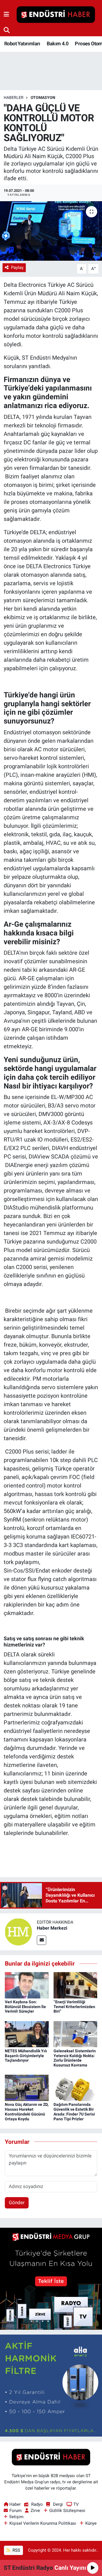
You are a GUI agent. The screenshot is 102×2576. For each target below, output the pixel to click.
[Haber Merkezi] (18, 1932)
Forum (15, 2511)
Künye (91, 2523)
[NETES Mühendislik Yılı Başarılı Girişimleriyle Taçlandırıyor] (27, 2034)
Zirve (35, 2511)
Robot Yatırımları (22, 44)
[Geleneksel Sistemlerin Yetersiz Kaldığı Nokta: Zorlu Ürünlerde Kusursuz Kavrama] (76, 2034)
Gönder (17, 2202)
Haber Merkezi (52, 1928)
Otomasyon (43, 97)
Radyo (37, 2504)
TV (76, 2504)
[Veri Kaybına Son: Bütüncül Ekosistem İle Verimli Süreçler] (27, 1985)
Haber (15, 2504)
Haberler (14, 97)
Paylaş (17, 268)
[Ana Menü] (6, 14)
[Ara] (7, 30)
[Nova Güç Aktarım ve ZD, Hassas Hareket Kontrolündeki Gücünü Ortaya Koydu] (27, 2087)
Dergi (58, 2504)
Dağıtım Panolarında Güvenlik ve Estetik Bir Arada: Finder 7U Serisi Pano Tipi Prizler (74, 2112)
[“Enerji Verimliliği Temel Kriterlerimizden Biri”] (76, 1985)
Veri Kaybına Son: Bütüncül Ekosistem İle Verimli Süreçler (25, 2007)
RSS (16, 2550)
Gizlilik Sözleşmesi (67, 2511)
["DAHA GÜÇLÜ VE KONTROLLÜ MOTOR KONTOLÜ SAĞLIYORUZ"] (51, 231)
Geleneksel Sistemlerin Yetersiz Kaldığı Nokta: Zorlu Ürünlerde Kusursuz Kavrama (75, 2058)
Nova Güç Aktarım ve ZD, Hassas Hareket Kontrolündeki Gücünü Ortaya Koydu (27, 2112)
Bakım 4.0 (58, 44)
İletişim (16, 2517)
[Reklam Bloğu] (51, 2278)
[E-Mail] (42, 1940)
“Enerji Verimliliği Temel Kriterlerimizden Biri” (74, 2007)
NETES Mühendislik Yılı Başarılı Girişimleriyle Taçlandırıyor (26, 2056)
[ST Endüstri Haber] (56, 15)
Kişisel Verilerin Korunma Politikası (43, 2523)
